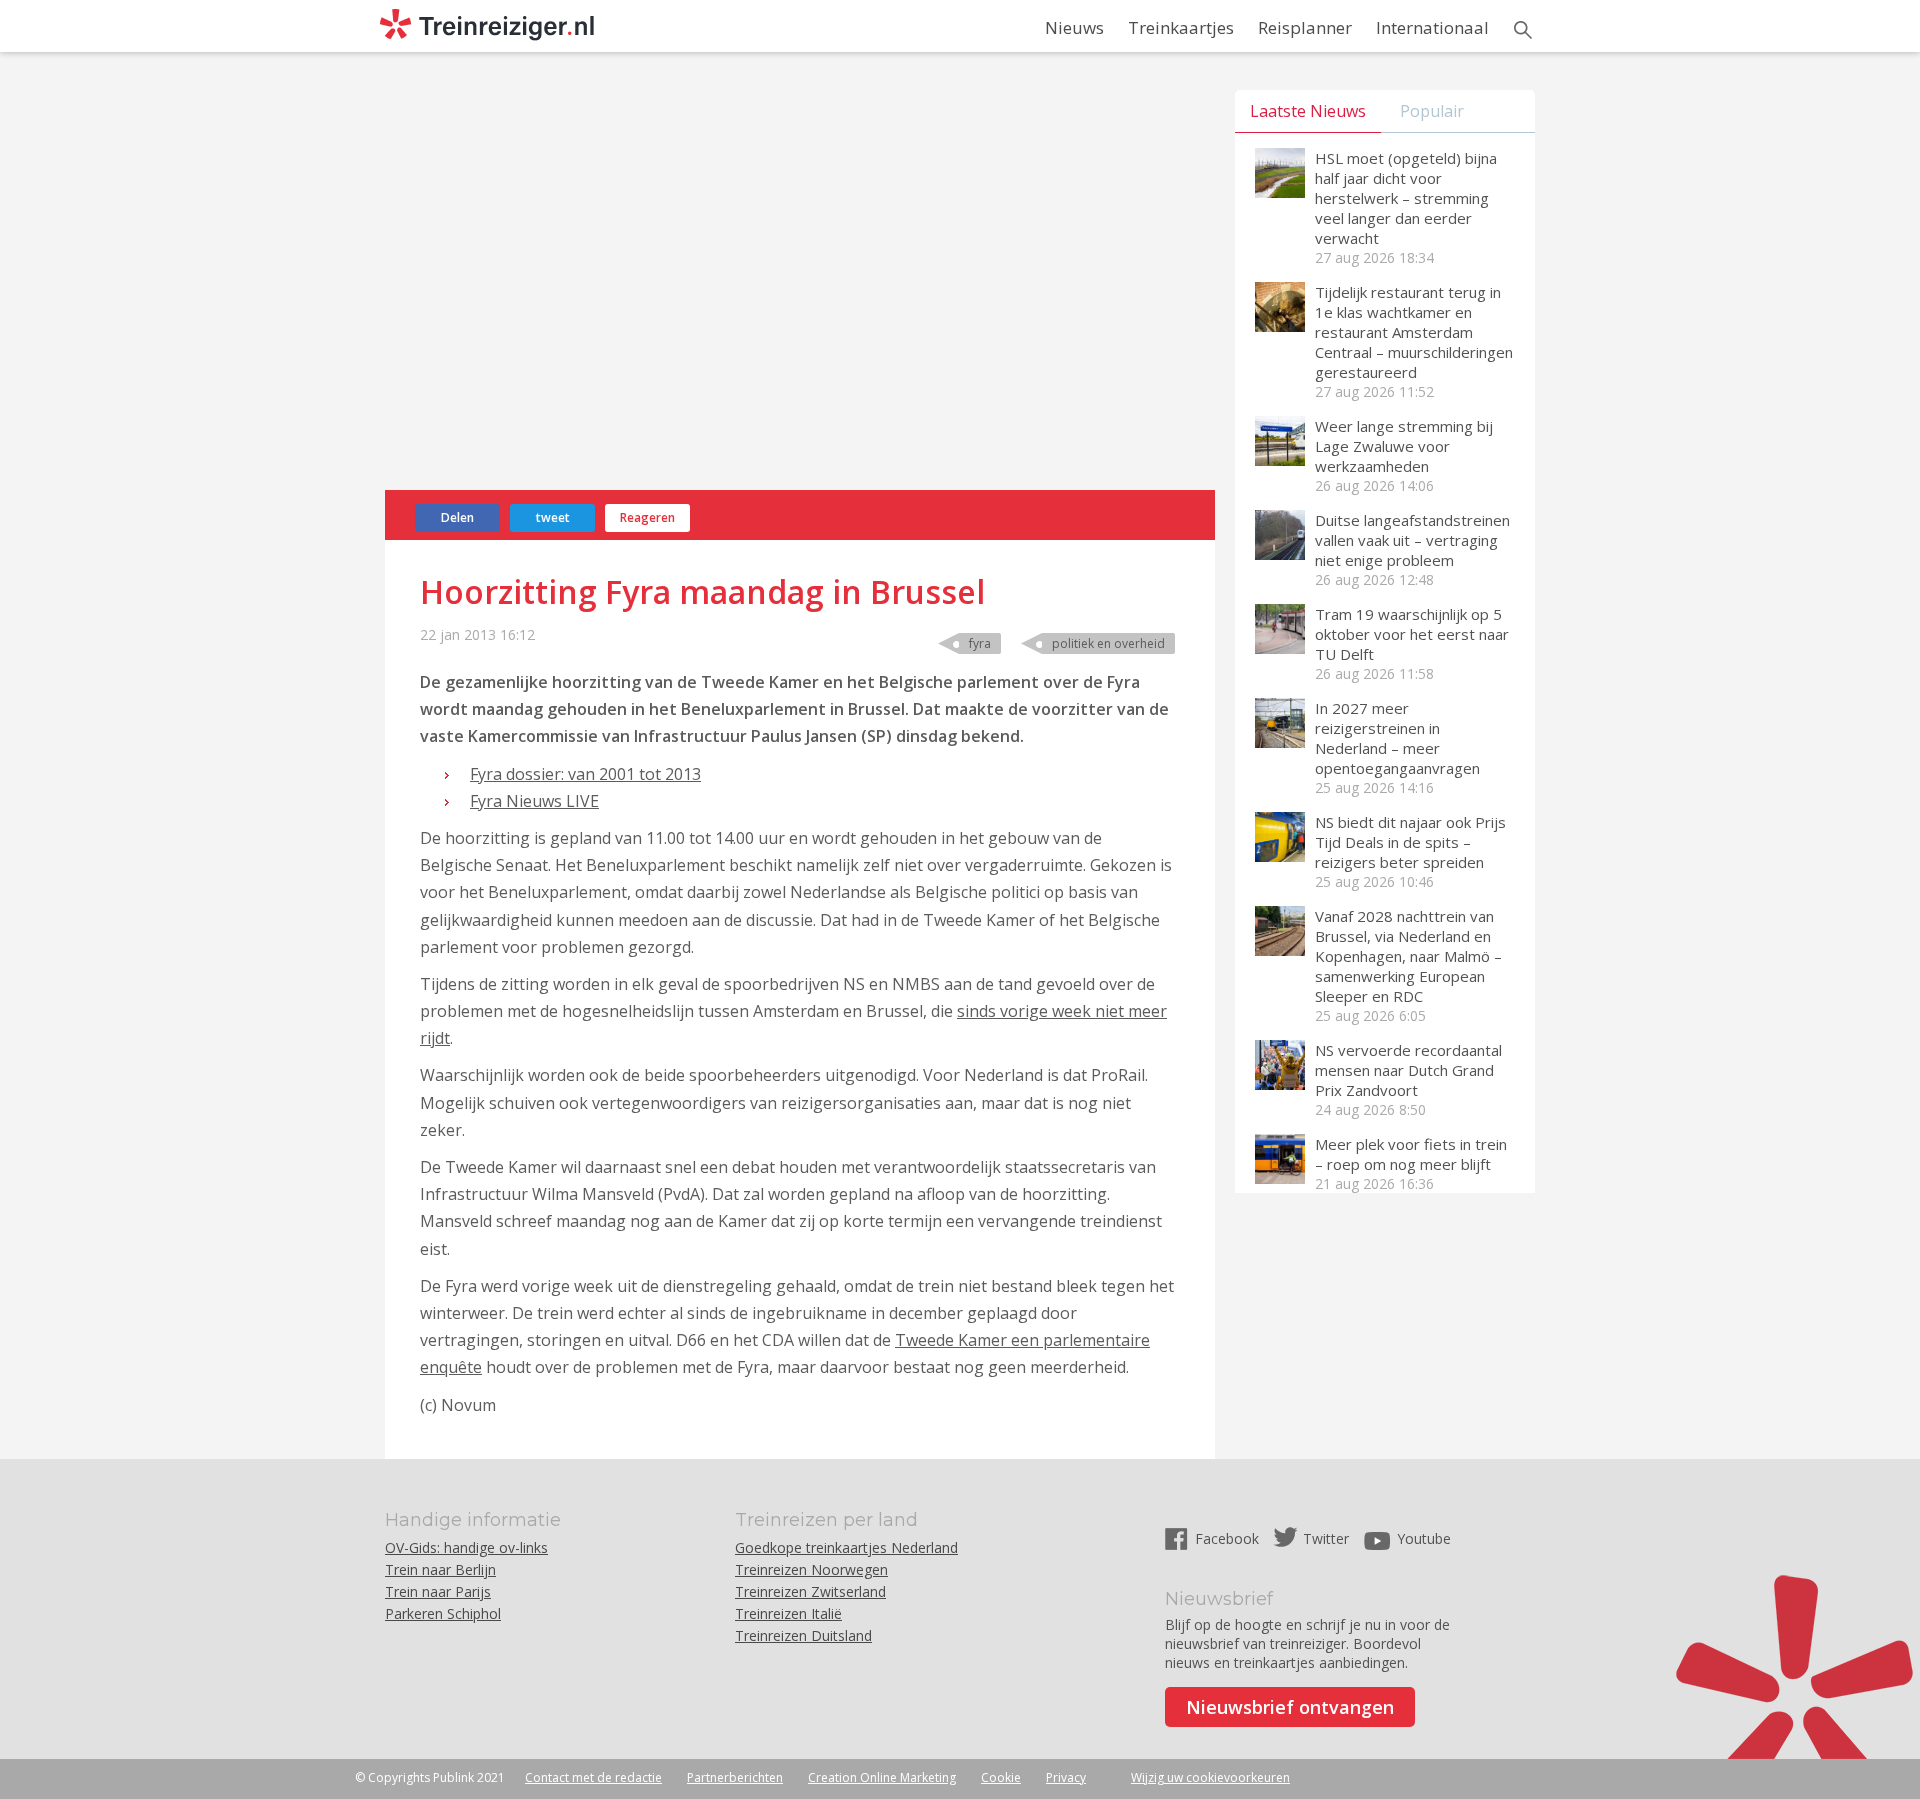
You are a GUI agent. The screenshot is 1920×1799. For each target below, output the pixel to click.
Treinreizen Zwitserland (810, 1591)
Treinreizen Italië (788, 1613)
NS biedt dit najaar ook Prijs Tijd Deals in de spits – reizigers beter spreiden (1410, 842)
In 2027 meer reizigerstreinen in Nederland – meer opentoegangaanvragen (1397, 738)
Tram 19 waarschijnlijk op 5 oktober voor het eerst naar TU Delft (1412, 634)
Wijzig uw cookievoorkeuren (1210, 1777)
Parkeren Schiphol (443, 1613)
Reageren (647, 517)
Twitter (1326, 1538)
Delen (457, 517)
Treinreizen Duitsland (803, 1635)
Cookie (1001, 1777)
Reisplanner (1305, 27)
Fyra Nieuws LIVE (534, 801)
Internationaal (1432, 27)
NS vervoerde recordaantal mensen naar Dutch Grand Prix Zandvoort (1408, 1070)
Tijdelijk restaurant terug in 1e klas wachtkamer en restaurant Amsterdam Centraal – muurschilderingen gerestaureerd (1414, 332)
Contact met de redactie (593, 1777)
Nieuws (1074, 27)
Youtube (1424, 1538)
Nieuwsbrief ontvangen (1290, 1707)
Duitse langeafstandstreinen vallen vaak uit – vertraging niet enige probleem (1412, 540)
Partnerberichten (735, 1777)
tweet (553, 517)
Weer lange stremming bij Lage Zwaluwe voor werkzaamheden (1404, 446)
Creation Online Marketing (882, 1777)
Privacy (1066, 1777)
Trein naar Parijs (438, 1591)
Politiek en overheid (1108, 643)
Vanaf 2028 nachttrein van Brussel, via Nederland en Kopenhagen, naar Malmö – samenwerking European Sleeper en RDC (1408, 956)
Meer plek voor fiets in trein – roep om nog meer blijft (1411, 1154)
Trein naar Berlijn (440, 1569)
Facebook (1229, 1538)
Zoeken (1523, 30)
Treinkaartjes (1181, 27)
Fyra (980, 643)
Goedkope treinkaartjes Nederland (846, 1547)
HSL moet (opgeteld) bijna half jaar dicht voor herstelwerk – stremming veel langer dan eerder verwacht (1406, 198)
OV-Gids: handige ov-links (466, 1547)
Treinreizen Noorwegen (811, 1569)
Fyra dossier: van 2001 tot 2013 (585, 774)
